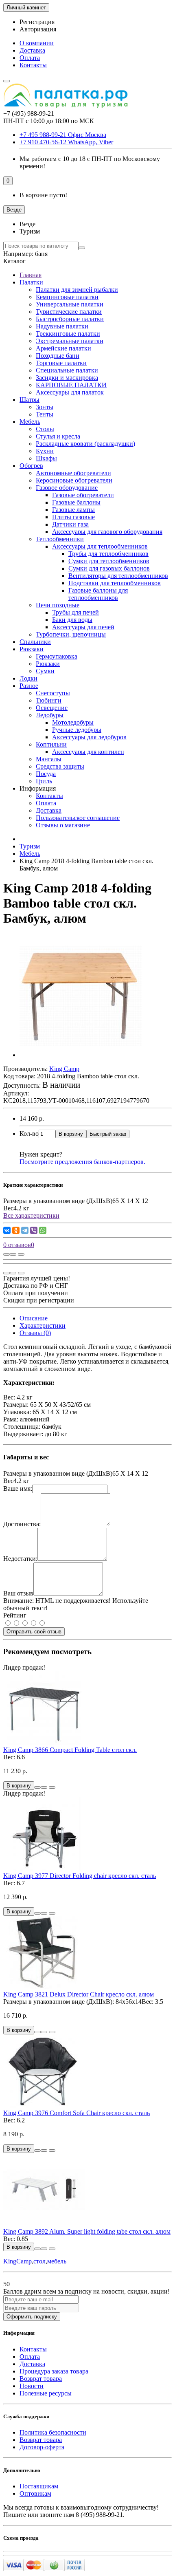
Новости (32, 2386)
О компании (37, 43)
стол (39, 2261)
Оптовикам (35, 2493)
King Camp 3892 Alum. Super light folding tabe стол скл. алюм (87, 2231)
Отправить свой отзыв (34, 1632)
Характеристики (43, 1325)
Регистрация (37, 22)
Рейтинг (15, 1615)
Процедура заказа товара (54, 2371)
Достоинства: (22, 1524)
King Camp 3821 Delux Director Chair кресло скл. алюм (79, 1994)
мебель (57, 2261)
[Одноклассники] (16, 1230)
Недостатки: (20, 1559)
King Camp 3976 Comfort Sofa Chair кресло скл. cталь (77, 2113)
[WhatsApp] (43, 1230)
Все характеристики (31, 1215)
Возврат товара (41, 2379)
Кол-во (29, 1134)
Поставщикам (39, 2486)
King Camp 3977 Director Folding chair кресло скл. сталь (80, 1876)
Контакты (33, 65)
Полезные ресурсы (46, 2393)
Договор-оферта (42, 2447)
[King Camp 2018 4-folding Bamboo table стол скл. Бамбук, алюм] (81, 1055)
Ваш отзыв (18, 1593)
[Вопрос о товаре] (7, 1254)
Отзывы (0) (35, 1333)
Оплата (30, 58)
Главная (31, 275)
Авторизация (38, 29)
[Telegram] (25, 1230)
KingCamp (17, 2261)
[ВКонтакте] (7, 1230)
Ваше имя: (18, 1489)
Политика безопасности (53, 2432)
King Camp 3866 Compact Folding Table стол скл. (70, 1750)
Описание (34, 1318)
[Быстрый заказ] (37, 1787)
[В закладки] (13, 1254)
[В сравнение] (21, 1254)
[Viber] (34, 1230)
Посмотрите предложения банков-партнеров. (82, 1162)
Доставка (32, 50)
